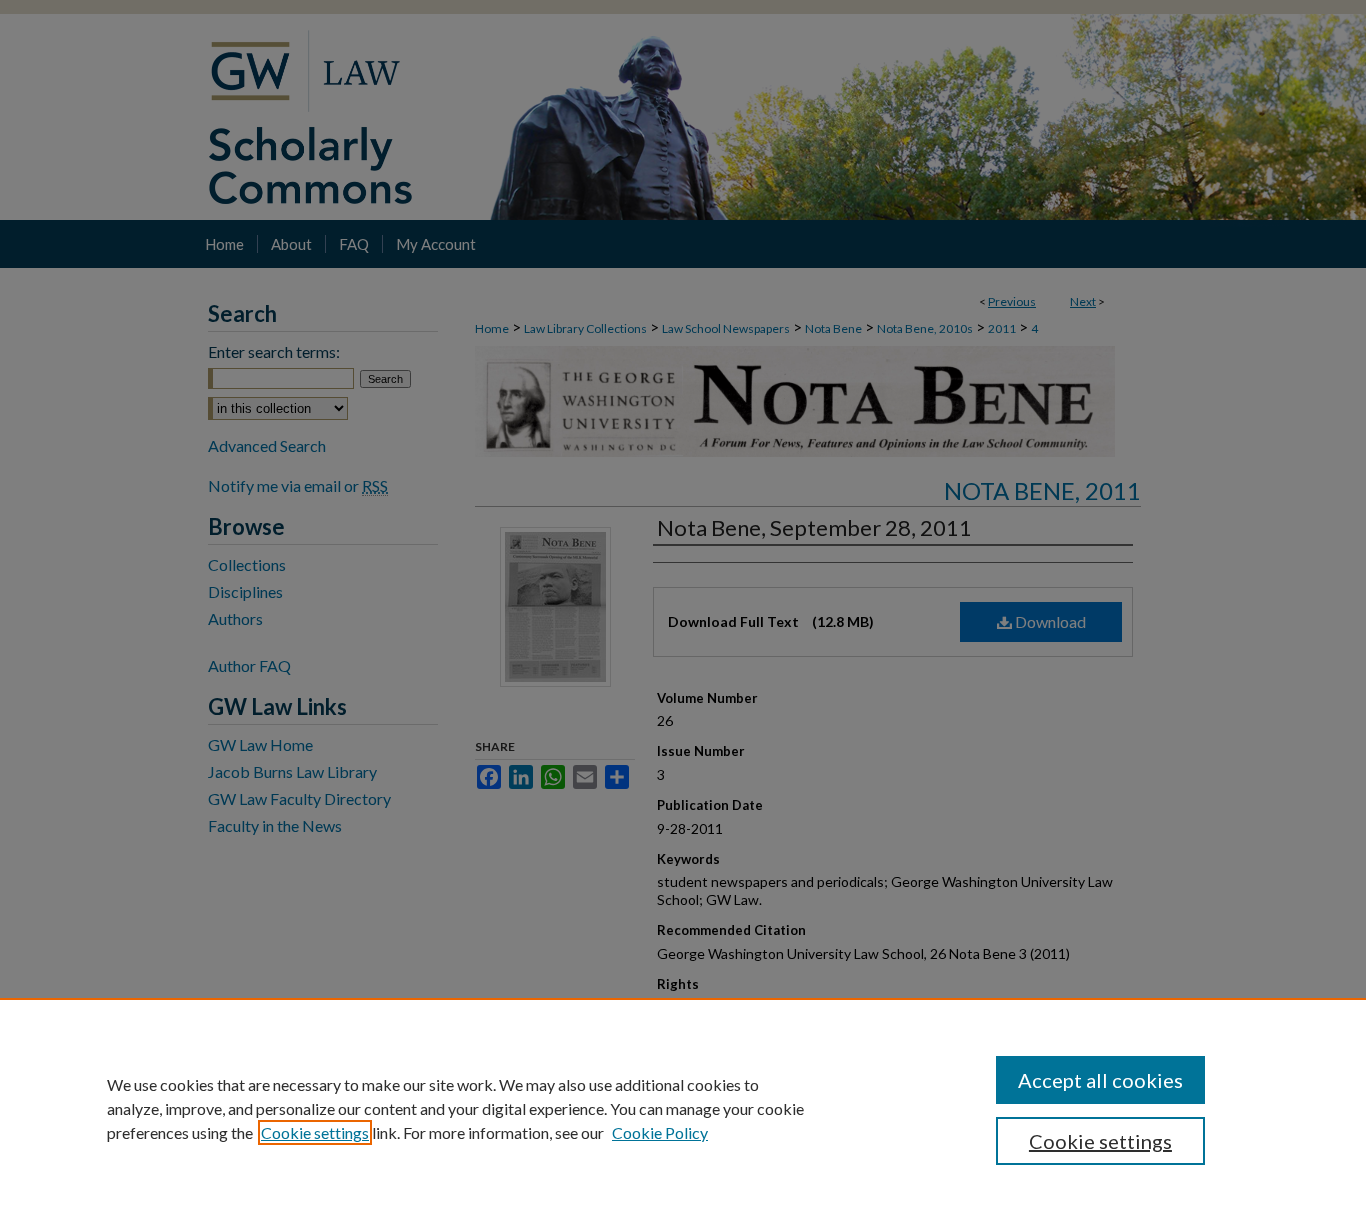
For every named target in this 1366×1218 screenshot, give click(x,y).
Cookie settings (315, 1132)
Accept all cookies (1100, 1080)
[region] (683, 1108)
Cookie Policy (660, 1132)
